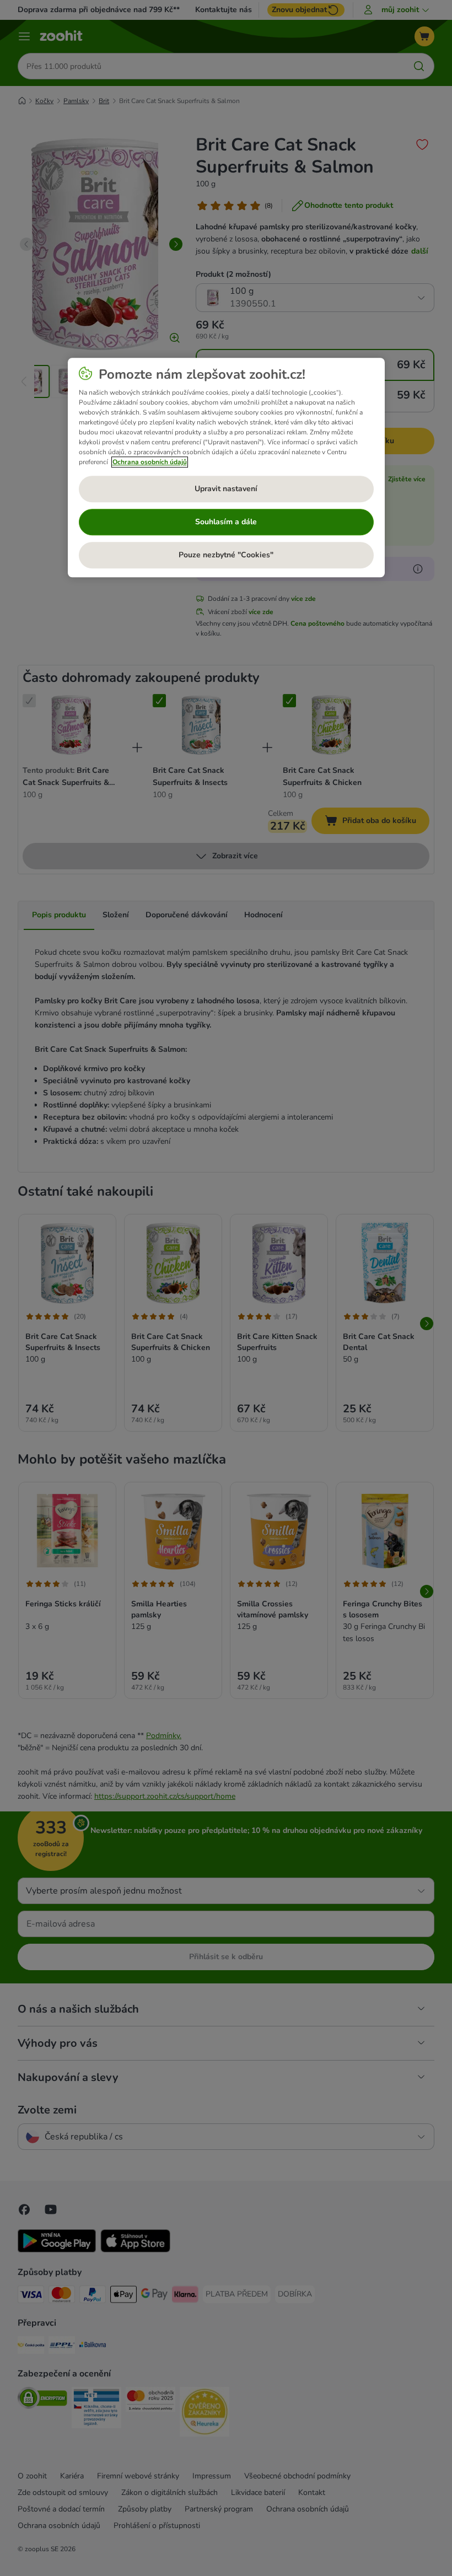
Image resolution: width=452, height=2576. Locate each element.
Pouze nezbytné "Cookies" (226, 555)
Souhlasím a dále (226, 522)
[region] (226, 467)
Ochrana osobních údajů (150, 462)
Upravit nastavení (226, 489)
